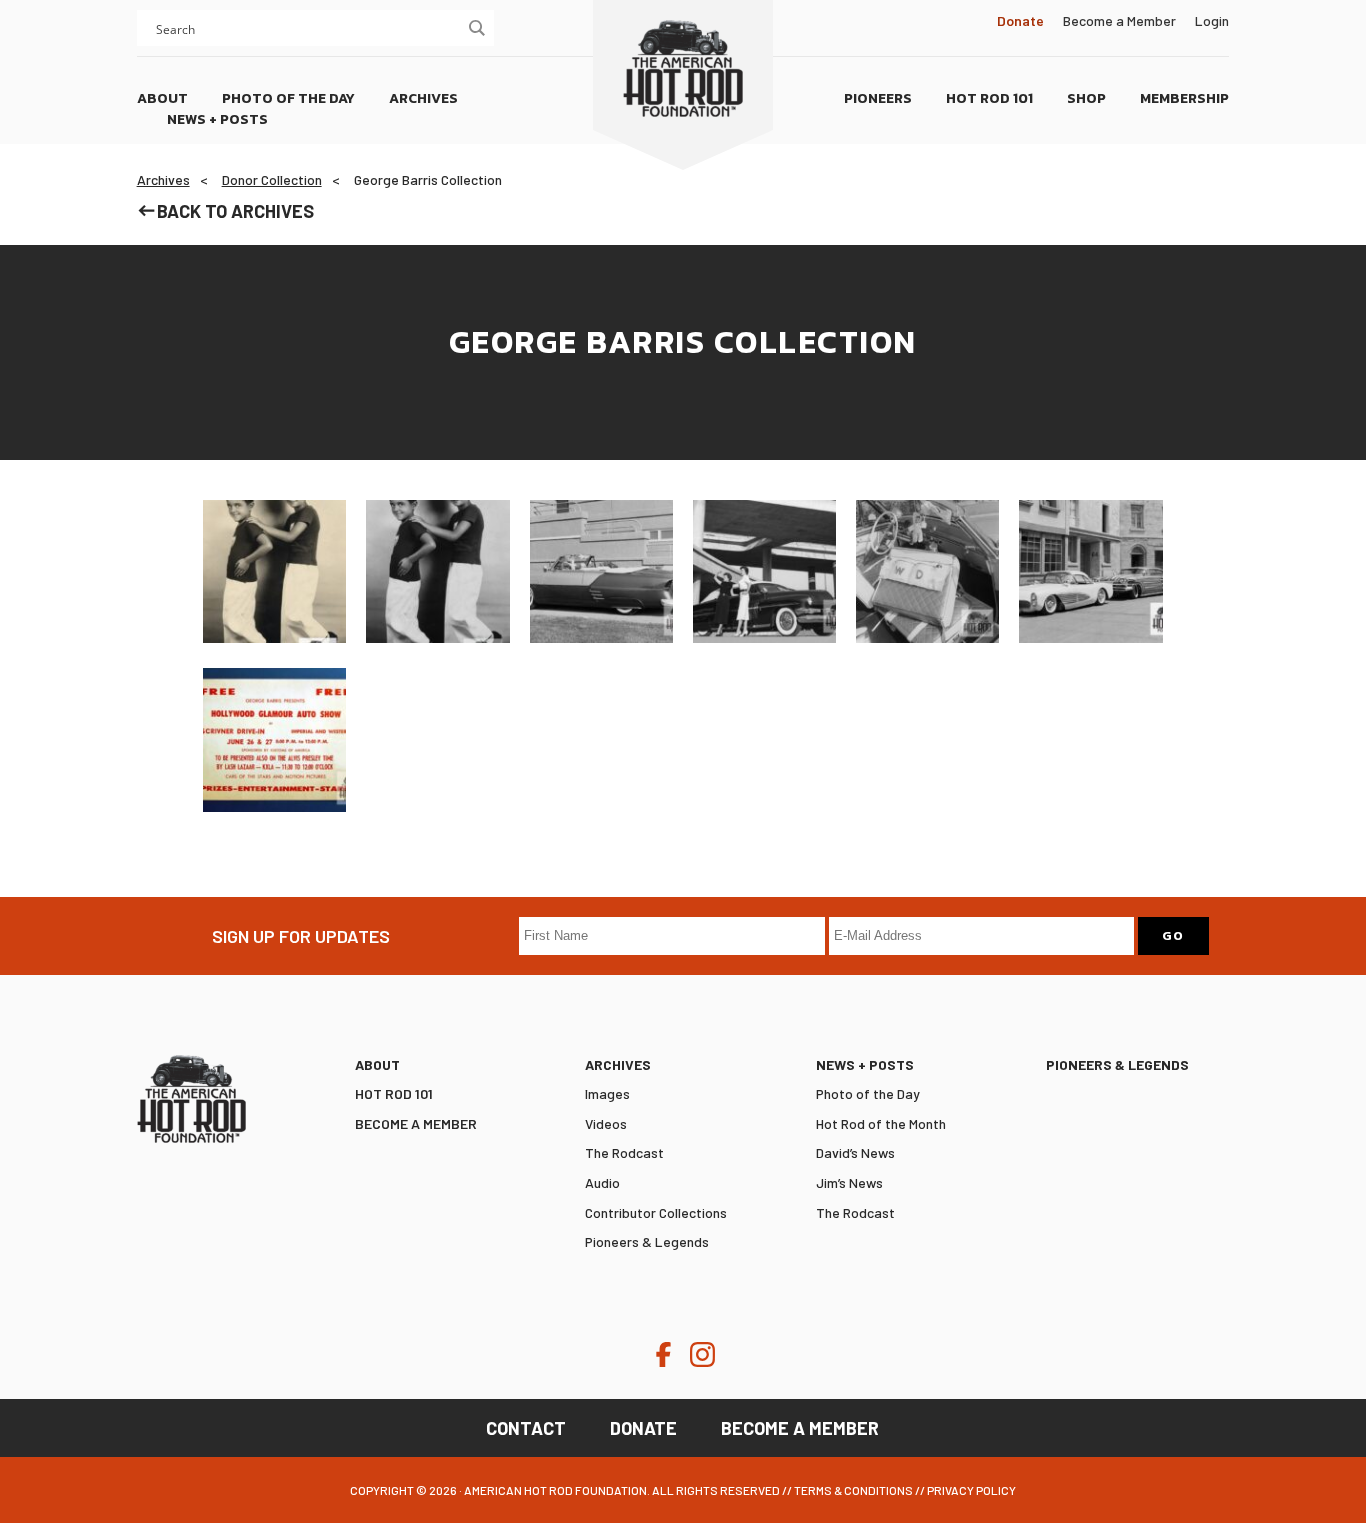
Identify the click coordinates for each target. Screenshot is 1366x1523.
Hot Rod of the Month (881, 1123)
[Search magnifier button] (476, 28)
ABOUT (377, 1064)
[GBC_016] (1090, 571)
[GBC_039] (274, 739)
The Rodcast (624, 1152)
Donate (643, 1428)
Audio (602, 1182)
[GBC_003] (601, 571)
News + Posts (865, 1064)
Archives (163, 179)
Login (1212, 20)
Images (607, 1093)
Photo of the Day (868, 1093)
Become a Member (1119, 20)
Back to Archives (235, 211)
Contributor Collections (656, 1212)
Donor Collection (272, 179)
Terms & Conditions (853, 1490)
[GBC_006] (764, 571)
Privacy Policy (971, 1490)
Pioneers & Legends (647, 1241)
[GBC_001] (274, 571)
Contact (526, 1428)
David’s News (855, 1152)
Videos (606, 1123)
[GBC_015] (927, 571)
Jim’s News (849, 1182)
